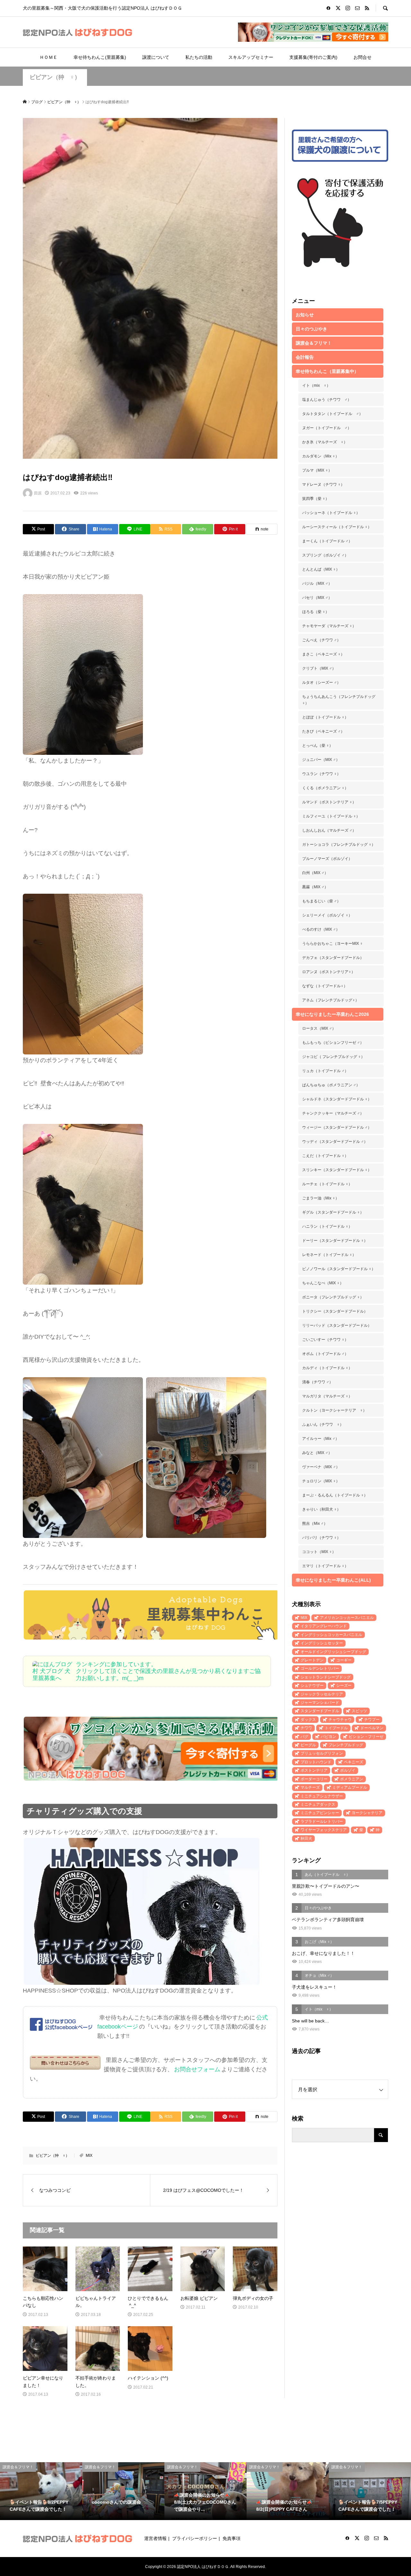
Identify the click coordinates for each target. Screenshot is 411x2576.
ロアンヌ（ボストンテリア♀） (329, 972)
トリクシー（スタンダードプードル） (335, 1311)
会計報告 (305, 357)
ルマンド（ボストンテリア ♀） (329, 802)
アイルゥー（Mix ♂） (321, 1439)
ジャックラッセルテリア (322, 1694)
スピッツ (359, 1711)
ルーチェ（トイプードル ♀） (327, 1184)
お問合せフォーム (197, 2069)
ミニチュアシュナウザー (322, 1796)
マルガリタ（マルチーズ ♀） (327, 1396)
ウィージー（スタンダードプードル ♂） (337, 1127)
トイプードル (336, 1728)
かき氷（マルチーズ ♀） (325, 442)
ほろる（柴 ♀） (316, 612)
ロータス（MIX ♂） (319, 1028)
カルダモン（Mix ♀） (321, 456)
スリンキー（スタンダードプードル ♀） (337, 1170)
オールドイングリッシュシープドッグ (333, 1652)
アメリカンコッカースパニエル (347, 1618)
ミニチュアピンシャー (320, 1813)
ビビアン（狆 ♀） (55, 77)
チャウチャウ (340, 1720)
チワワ (306, 1728)
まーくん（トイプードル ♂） (327, 541)
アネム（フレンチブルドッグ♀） (331, 1000)
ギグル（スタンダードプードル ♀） (333, 1212)
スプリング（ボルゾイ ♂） (325, 555)
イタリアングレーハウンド (324, 1626)
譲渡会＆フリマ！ (314, 343)
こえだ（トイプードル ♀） (325, 1156)
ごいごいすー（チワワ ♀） (325, 1340)
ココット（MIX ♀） (319, 1552)
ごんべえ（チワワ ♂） (321, 640)
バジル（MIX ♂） (317, 583)
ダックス (308, 1720)
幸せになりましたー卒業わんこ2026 (332, 1014)
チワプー (372, 1720)
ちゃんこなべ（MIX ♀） (323, 1283)
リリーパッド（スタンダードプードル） (337, 1325)
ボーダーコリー (314, 1779)
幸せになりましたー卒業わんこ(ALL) (333, 1580)
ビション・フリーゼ (366, 1737)
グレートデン (312, 1660)
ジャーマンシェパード (320, 1703)
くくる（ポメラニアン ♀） (325, 788)
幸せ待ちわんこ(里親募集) (100, 57)
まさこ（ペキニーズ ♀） (323, 654)
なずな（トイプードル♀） (325, 986)
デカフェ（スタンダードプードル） (333, 958)
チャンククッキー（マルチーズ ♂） (333, 1113)
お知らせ (305, 315)
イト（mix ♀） (316, 385)
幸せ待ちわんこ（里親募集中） (327, 371)
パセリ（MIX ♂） (317, 598)
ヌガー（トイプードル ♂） (327, 428)
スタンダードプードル (320, 1711)
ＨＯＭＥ (48, 57)
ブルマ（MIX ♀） (317, 470)
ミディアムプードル (350, 1787)
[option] (41, 2491)
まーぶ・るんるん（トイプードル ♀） (335, 1495)
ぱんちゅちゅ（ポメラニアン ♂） (331, 1085)
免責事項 (232, 2538)
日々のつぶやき (311, 329)
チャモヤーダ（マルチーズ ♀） (329, 626)
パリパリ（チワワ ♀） (321, 1538)
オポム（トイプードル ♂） (325, 1354)
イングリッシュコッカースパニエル (331, 1635)
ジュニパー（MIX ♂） (321, 760)
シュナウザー (312, 1686)
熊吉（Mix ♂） (315, 1523)
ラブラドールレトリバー (322, 1821)
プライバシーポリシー (195, 2538)
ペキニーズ (354, 1762)
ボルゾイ (348, 1770)
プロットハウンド (316, 1762)
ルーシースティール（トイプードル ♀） (337, 527)
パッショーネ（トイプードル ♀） (331, 513)
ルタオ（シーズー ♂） (321, 682)
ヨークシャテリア (367, 1813)
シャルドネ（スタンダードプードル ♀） (337, 1099)
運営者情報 (155, 2538)
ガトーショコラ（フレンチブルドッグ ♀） (339, 845)
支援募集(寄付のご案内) (313, 57)
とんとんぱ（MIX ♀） (321, 569)
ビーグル (308, 1745)
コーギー (344, 1660)
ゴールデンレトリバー (320, 1668)
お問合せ (363, 57)
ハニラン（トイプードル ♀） (327, 1226)
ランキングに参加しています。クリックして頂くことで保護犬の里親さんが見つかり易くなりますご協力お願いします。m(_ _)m (168, 1671)
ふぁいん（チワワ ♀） (323, 1424)
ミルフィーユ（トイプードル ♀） (331, 816)
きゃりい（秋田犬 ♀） (321, 1509)
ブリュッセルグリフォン (322, 1753)
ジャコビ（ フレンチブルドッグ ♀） (333, 1057)
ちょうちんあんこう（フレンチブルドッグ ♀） (339, 700)
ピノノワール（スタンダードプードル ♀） (339, 1269)
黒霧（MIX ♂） (315, 887)
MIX (89, 2156)
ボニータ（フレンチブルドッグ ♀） (333, 1297)
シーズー (344, 1686)
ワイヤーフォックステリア (324, 1830)
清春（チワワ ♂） (318, 1382)
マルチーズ (310, 1787)
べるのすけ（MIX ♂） (321, 929)
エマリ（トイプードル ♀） (325, 1566)
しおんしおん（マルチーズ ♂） (329, 830)
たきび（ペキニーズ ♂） (323, 731)
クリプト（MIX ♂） (319, 668)
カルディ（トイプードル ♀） (327, 1368)
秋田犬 (306, 1839)
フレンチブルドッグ (346, 1745)
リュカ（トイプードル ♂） (325, 1071)
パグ (304, 1737)
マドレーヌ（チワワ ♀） (323, 484)
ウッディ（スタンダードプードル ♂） (335, 1142)
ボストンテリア (314, 1770)
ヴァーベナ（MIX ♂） (321, 1467)
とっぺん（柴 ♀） (318, 746)
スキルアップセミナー (251, 57)
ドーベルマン (372, 1728)
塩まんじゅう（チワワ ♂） (327, 400)
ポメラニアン (352, 1779)
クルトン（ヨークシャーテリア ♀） (334, 1410)
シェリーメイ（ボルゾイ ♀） (327, 915)
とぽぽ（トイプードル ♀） (325, 717)
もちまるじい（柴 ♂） (321, 901)
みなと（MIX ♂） (317, 1453)
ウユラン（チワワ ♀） (321, 774)
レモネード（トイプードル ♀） (329, 1255)
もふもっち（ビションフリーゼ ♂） (333, 1043)
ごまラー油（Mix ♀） (321, 1198)
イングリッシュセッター (322, 1643)
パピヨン (328, 1737)
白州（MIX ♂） (315, 873)
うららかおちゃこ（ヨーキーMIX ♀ (332, 944)
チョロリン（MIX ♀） (321, 1481)
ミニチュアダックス (318, 1804)
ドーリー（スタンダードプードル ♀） (335, 1241)
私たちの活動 (199, 57)
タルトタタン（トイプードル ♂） (332, 414)
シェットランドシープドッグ (326, 1677)
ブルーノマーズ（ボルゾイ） (327, 859)
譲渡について (156, 57)
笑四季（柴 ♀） (316, 499)
